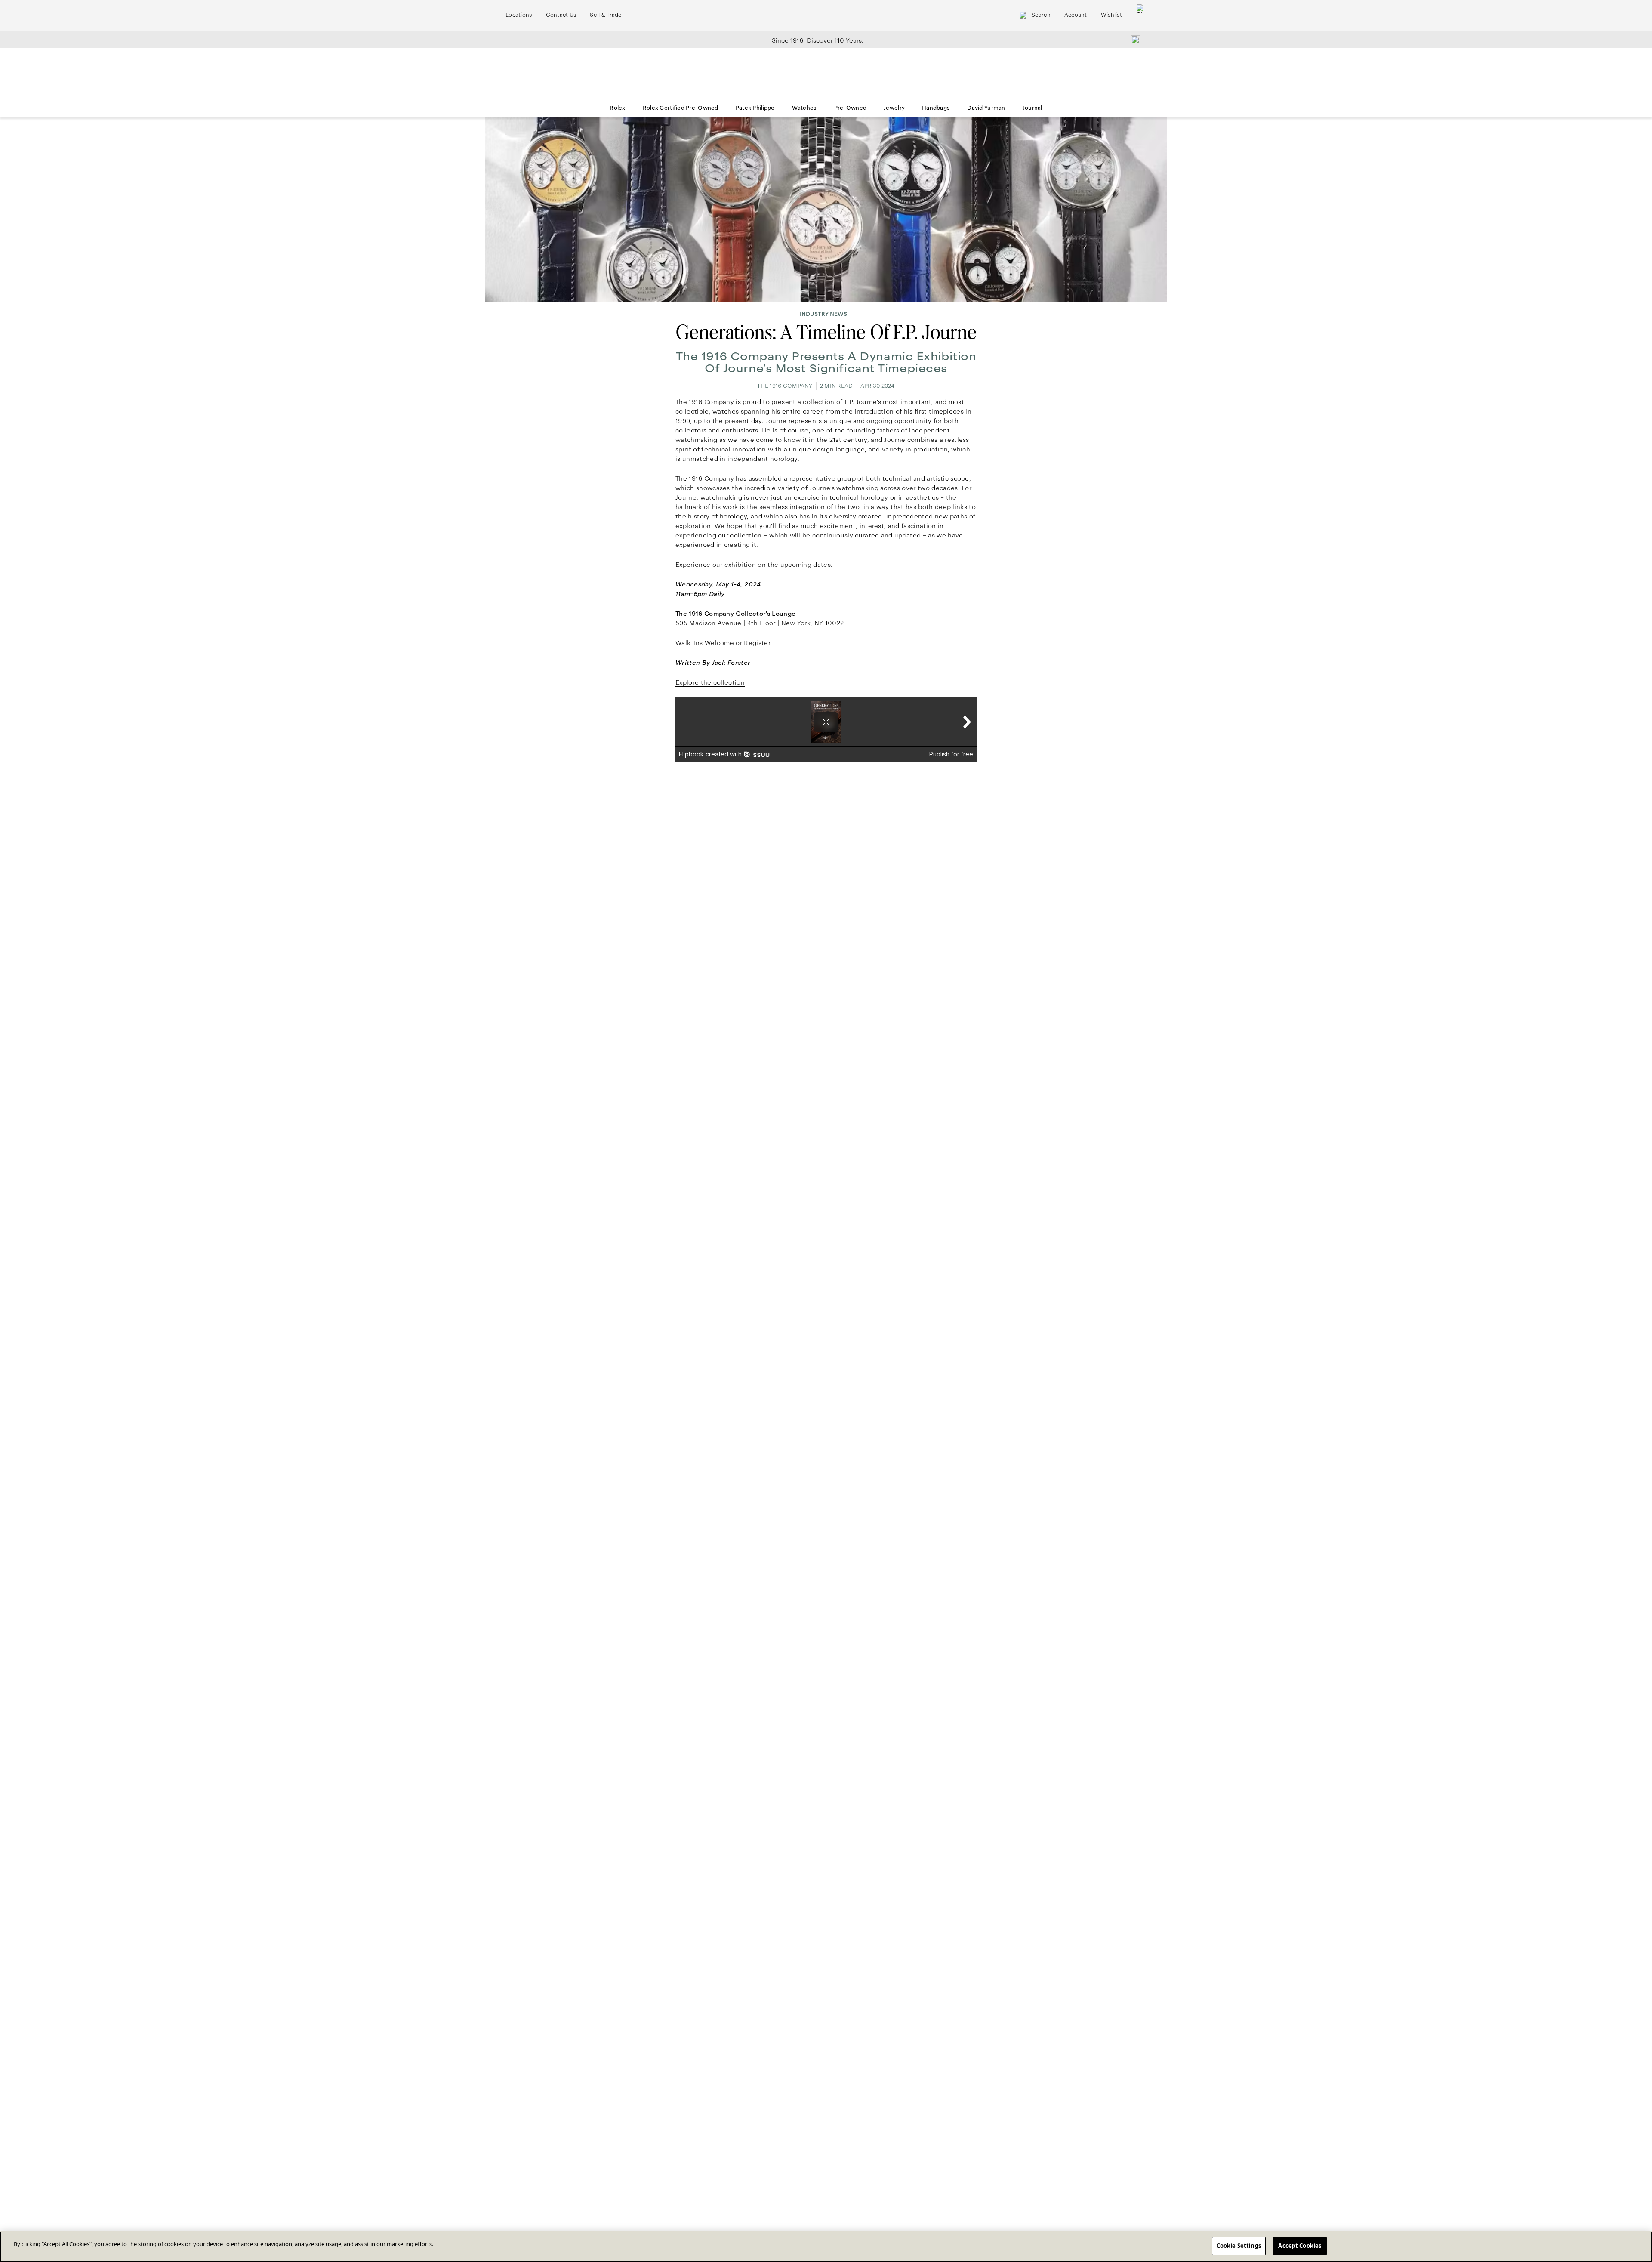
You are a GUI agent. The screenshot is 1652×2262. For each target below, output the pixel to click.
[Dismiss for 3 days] (1133, 39)
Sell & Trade (606, 15)
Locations (519, 15)
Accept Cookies (1300, 2246)
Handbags (936, 108)
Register (757, 643)
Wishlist (1111, 15)
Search (1041, 15)
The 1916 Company (785, 386)
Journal (1032, 108)
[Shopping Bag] (1141, 15)
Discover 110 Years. (835, 40)
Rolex (617, 108)
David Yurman (986, 108)
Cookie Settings (1239, 2246)
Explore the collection (710, 682)
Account (1076, 15)
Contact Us (561, 15)
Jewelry (894, 108)
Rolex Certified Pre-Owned (681, 108)
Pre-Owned (851, 108)
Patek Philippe (755, 108)
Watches (804, 108)
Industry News (823, 314)
